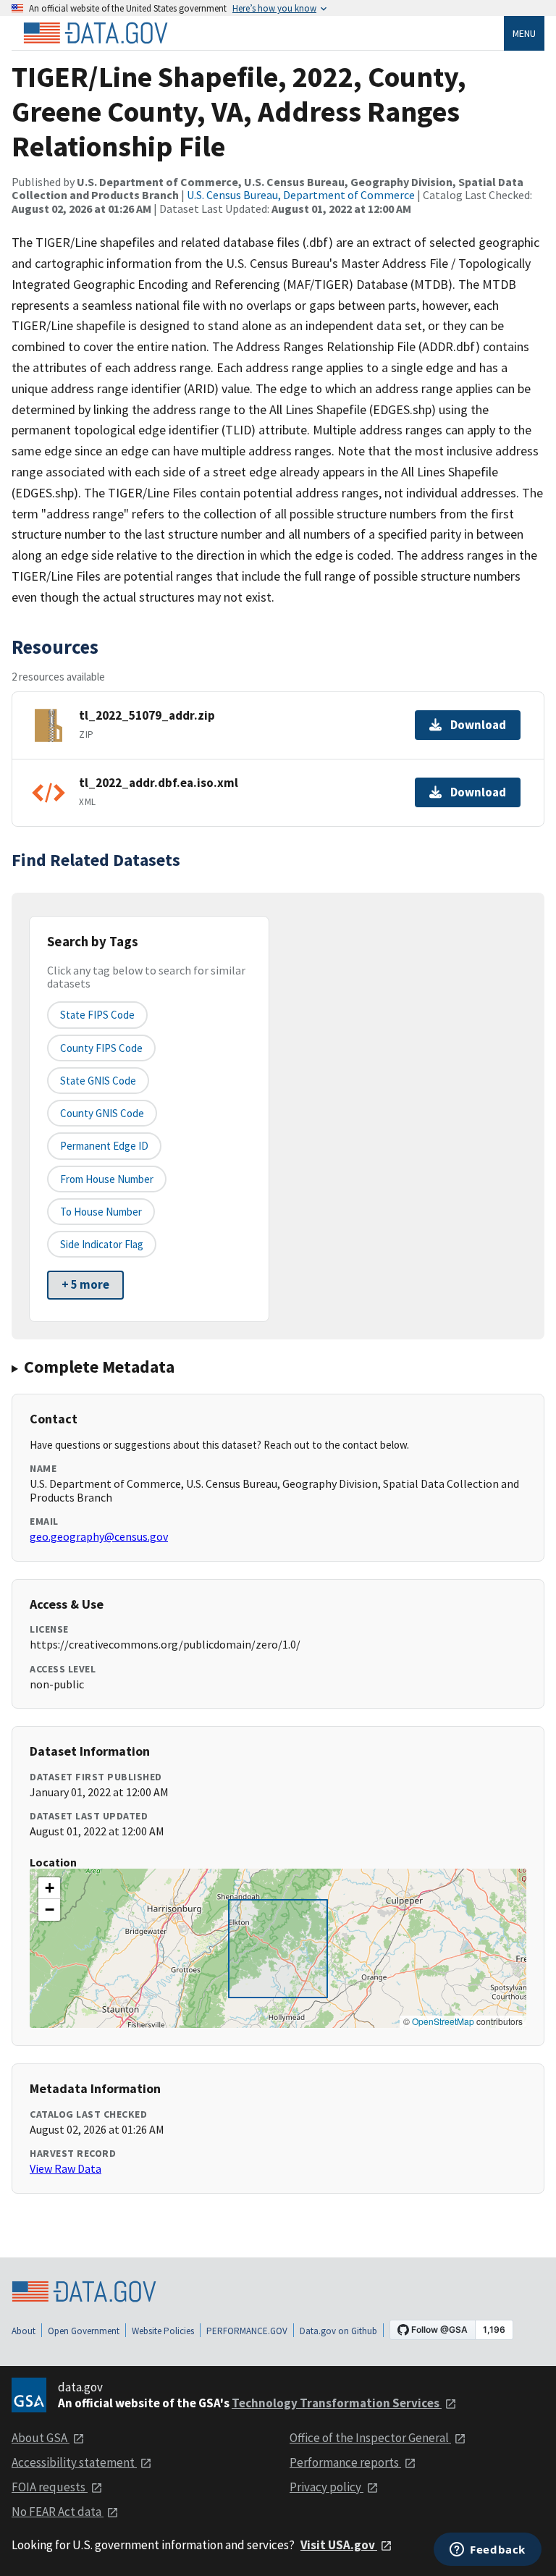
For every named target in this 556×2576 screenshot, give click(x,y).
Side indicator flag (102, 1244)
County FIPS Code (101, 1048)
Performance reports (345, 2462)
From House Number (107, 1179)
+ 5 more (85, 1284)
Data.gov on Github (338, 2331)
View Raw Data (66, 2168)
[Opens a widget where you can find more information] (488, 2551)
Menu (524, 33)
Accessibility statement (74, 2462)
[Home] (96, 33)
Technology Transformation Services (337, 2403)
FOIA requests (50, 2487)
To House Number (101, 1212)
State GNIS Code (98, 1081)
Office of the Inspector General (370, 2438)
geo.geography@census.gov (99, 1536)
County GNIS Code (102, 1113)
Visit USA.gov (339, 2545)
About (24, 2331)
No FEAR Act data (58, 2512)
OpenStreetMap (443, 2021)
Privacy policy (327, 2487)
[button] (49, 1888)
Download (478, 725)
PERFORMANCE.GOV (247, 2331)
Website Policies (163, 2331)
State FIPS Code (97, 1015)
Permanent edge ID (104, 1146)
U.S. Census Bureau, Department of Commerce (301, 195)
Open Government (84, 2331)
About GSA (41, 2438)
